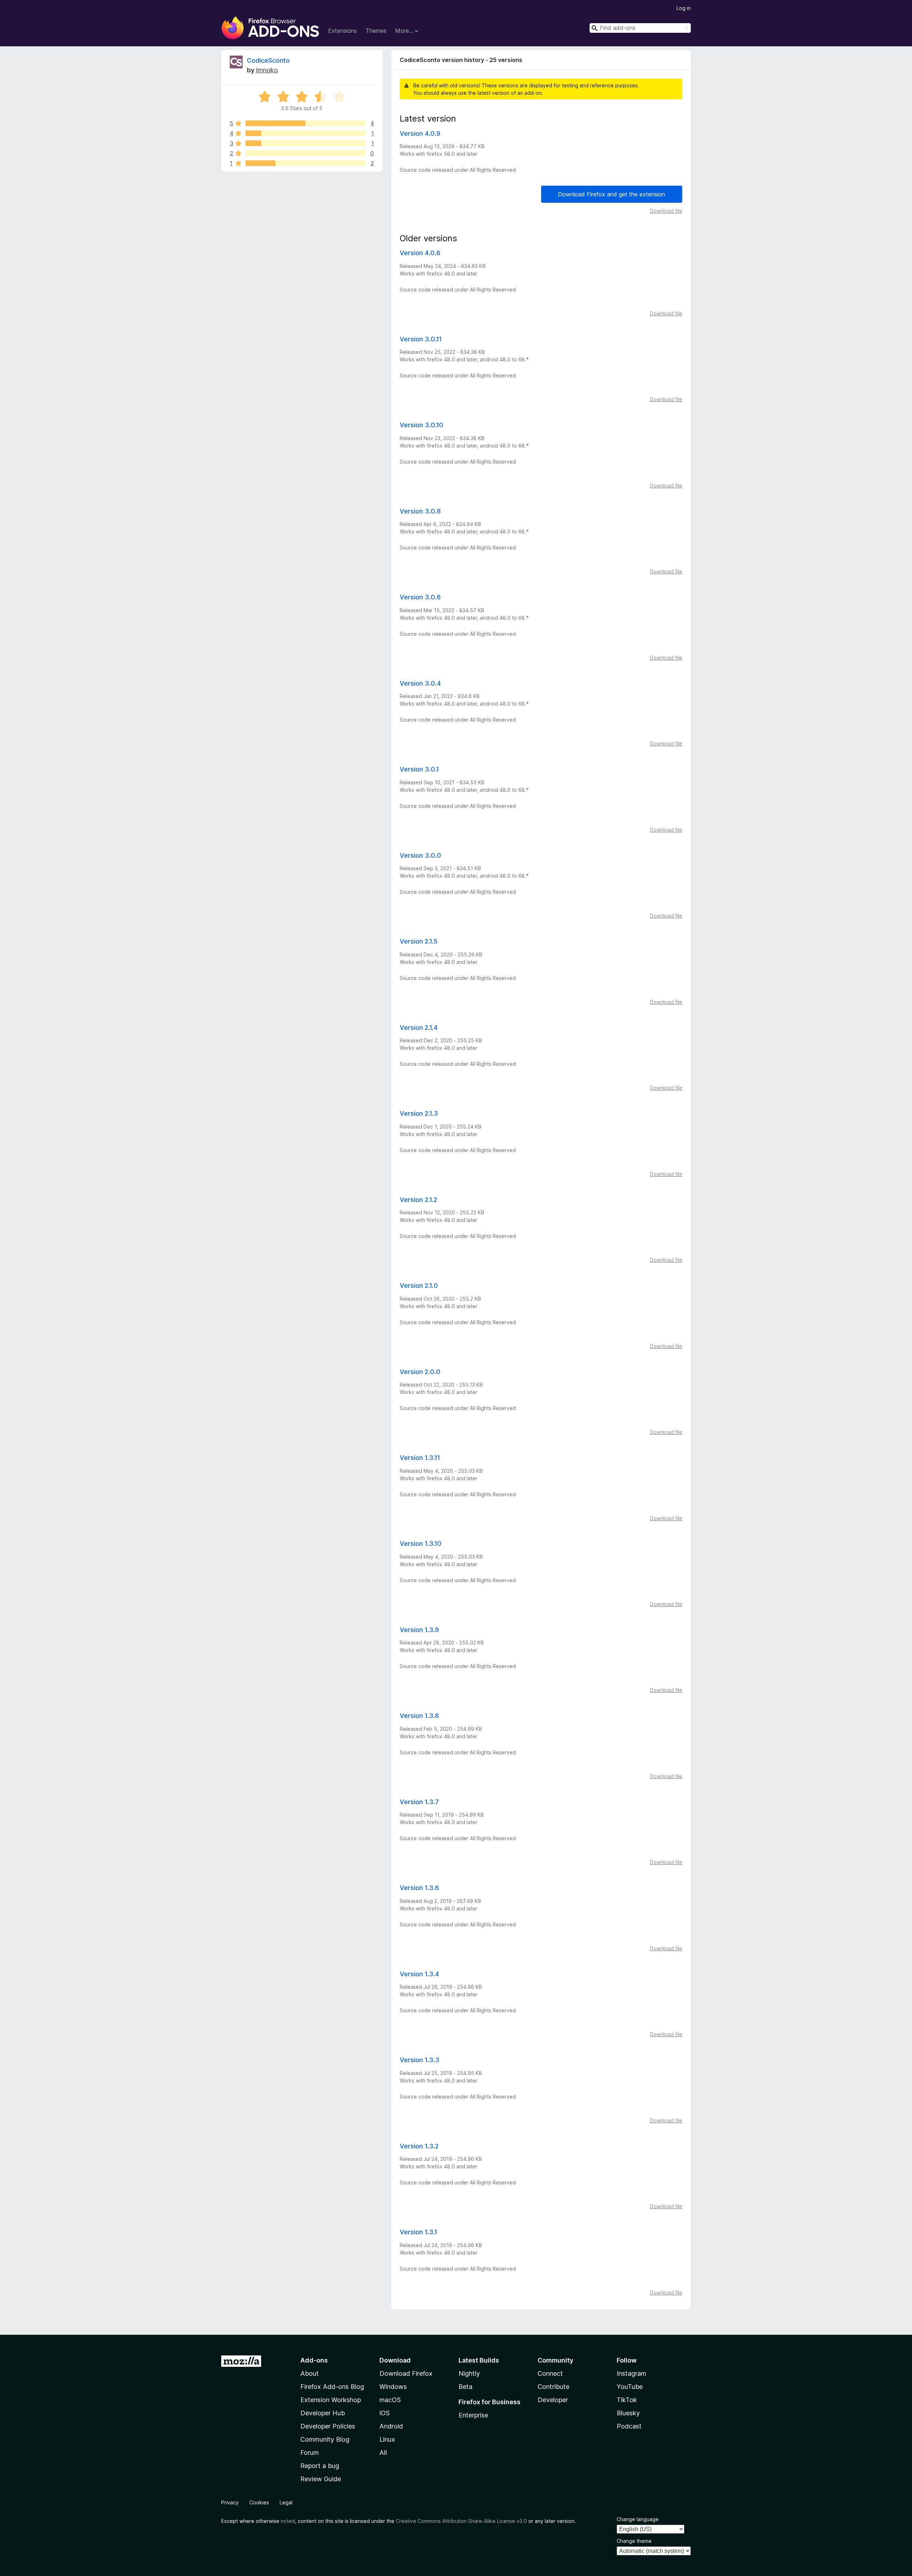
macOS (390, 2400)
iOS (385, 2413)
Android (391, 2426)
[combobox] (640, 28)
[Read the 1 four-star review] (305, 133)
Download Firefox (406, 2373)
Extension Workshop (331, 2400)
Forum (310, 2453)
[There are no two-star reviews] (305, 153)
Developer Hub (323, 2413)
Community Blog (325, 2439)
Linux (387, 2439)
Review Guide (321, 2479)
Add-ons (314, 2360)
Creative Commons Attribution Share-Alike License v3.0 (461, 2521)
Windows (393, 2387)
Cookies (259, 2502)
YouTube (630, 2387)
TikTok (627, 2400)
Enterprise (473, 2415)
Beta (465, 2387)
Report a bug (320, 2466)
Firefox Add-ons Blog (332, 2387)
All (383, 2453)
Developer (553, 2400)
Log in (684, 8)
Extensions (343, 31)
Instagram (631, 2373)
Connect (550, 2373)
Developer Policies (328, 2426)
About (310, 2373)
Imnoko (267, 70)
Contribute (553, 2387)
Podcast (629, 2426)
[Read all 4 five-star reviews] (305, 123)
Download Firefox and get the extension (612, 194)
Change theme (634, 2541)
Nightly (469, 2373)
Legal (286, 2502)
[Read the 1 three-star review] (305, 143)
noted (288, 2521)
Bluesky (628, 2413)
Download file (666, 211)
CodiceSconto (268, 60)
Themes (376, 31)
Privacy (230, 2502)
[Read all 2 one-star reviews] (305, 163)
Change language (638, 2519)
